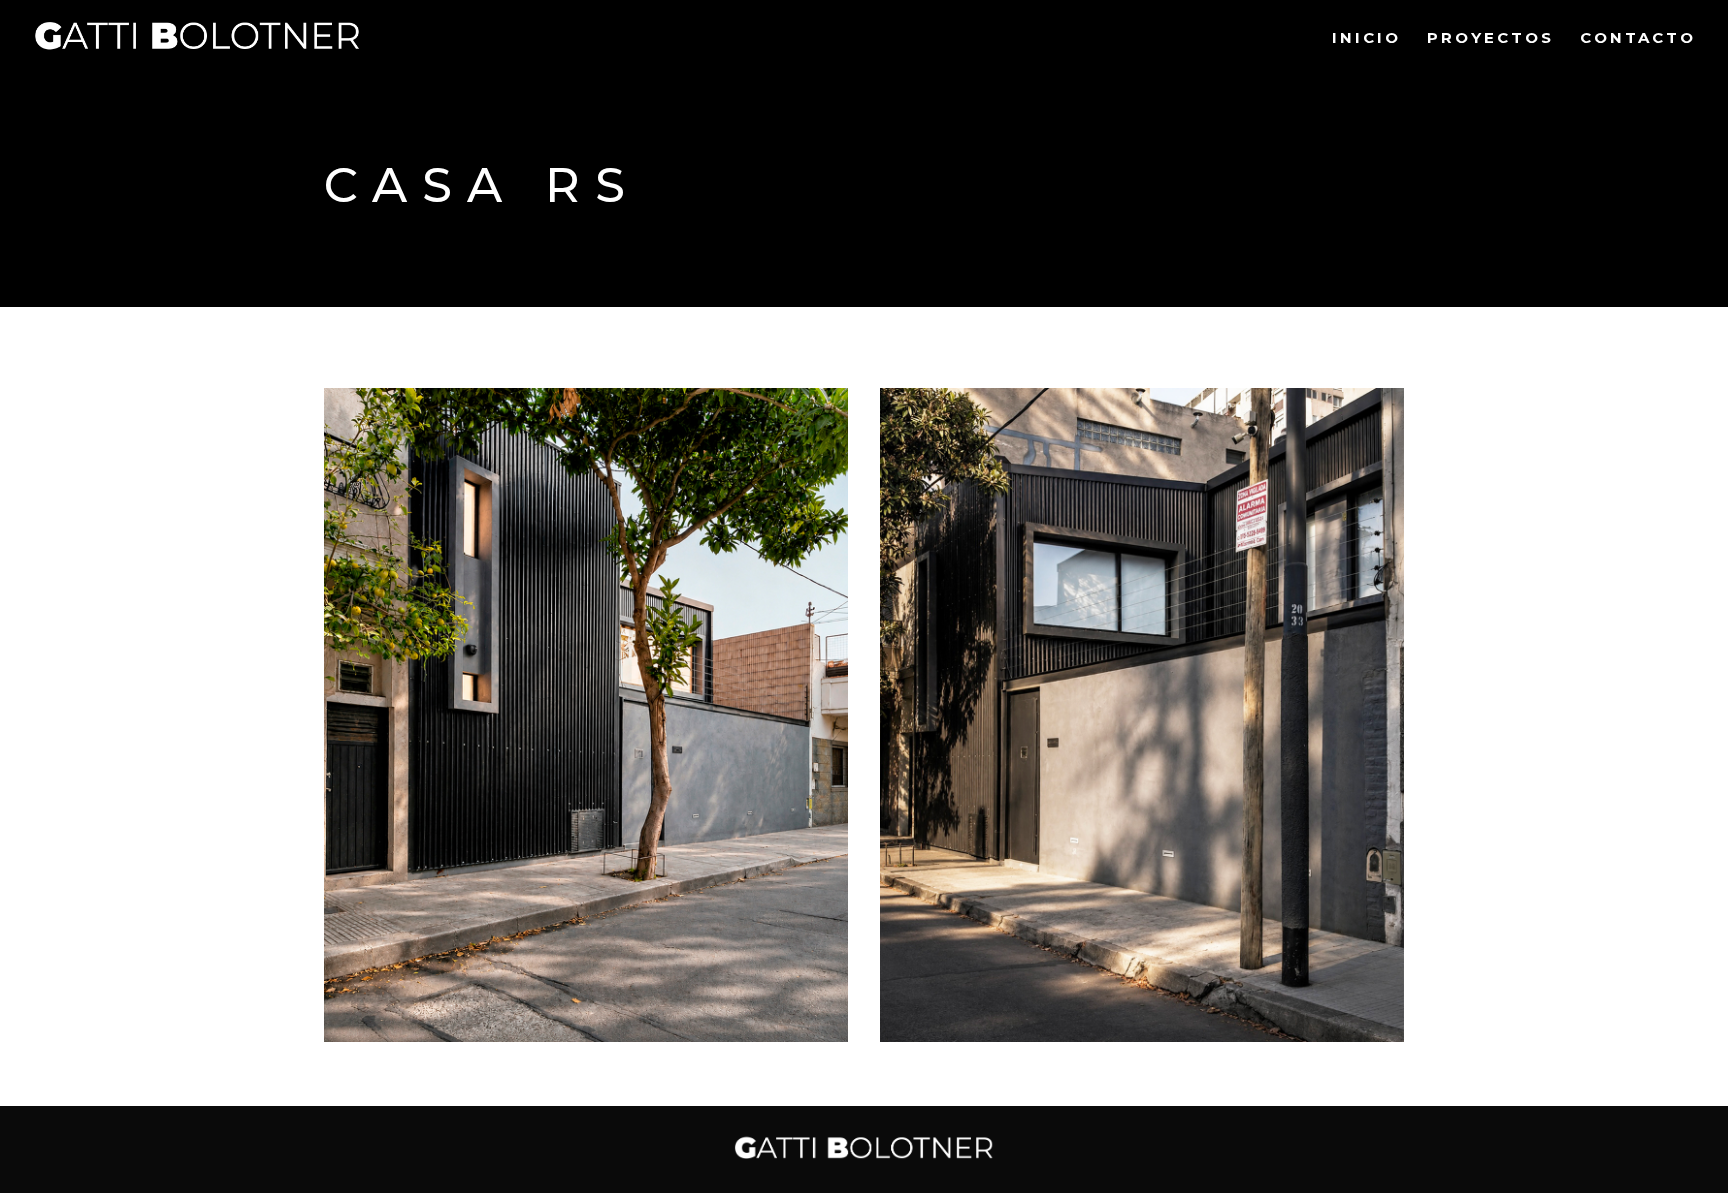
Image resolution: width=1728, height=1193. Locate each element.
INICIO (1366, 39)
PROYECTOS (1490, 39)
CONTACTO (1638, 39)
